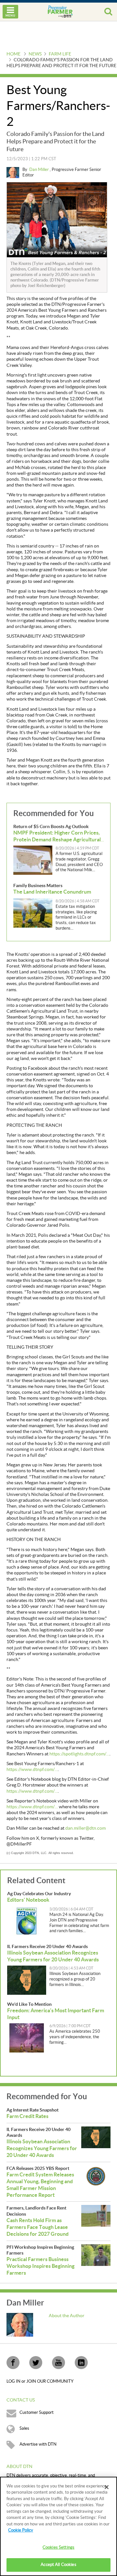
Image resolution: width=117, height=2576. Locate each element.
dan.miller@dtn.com (85, 1828)
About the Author (67, 2316)
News (35, 54)
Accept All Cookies (58, 2565)
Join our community (50, 2381)
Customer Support (37, 2413)
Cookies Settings (58, 2547)
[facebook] (13, 2363)
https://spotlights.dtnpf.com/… (79, 1754)
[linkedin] (81, 2363)
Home (13, 54)
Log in (14, 2381)
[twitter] (36, 2363)
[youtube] (58, 2363)
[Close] (107, 2487)
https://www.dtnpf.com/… (32, 1770)
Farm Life (60, 54)
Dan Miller (39, 170)
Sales (24, 2428)
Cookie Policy (21, 2530)
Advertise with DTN (38, 2444)
